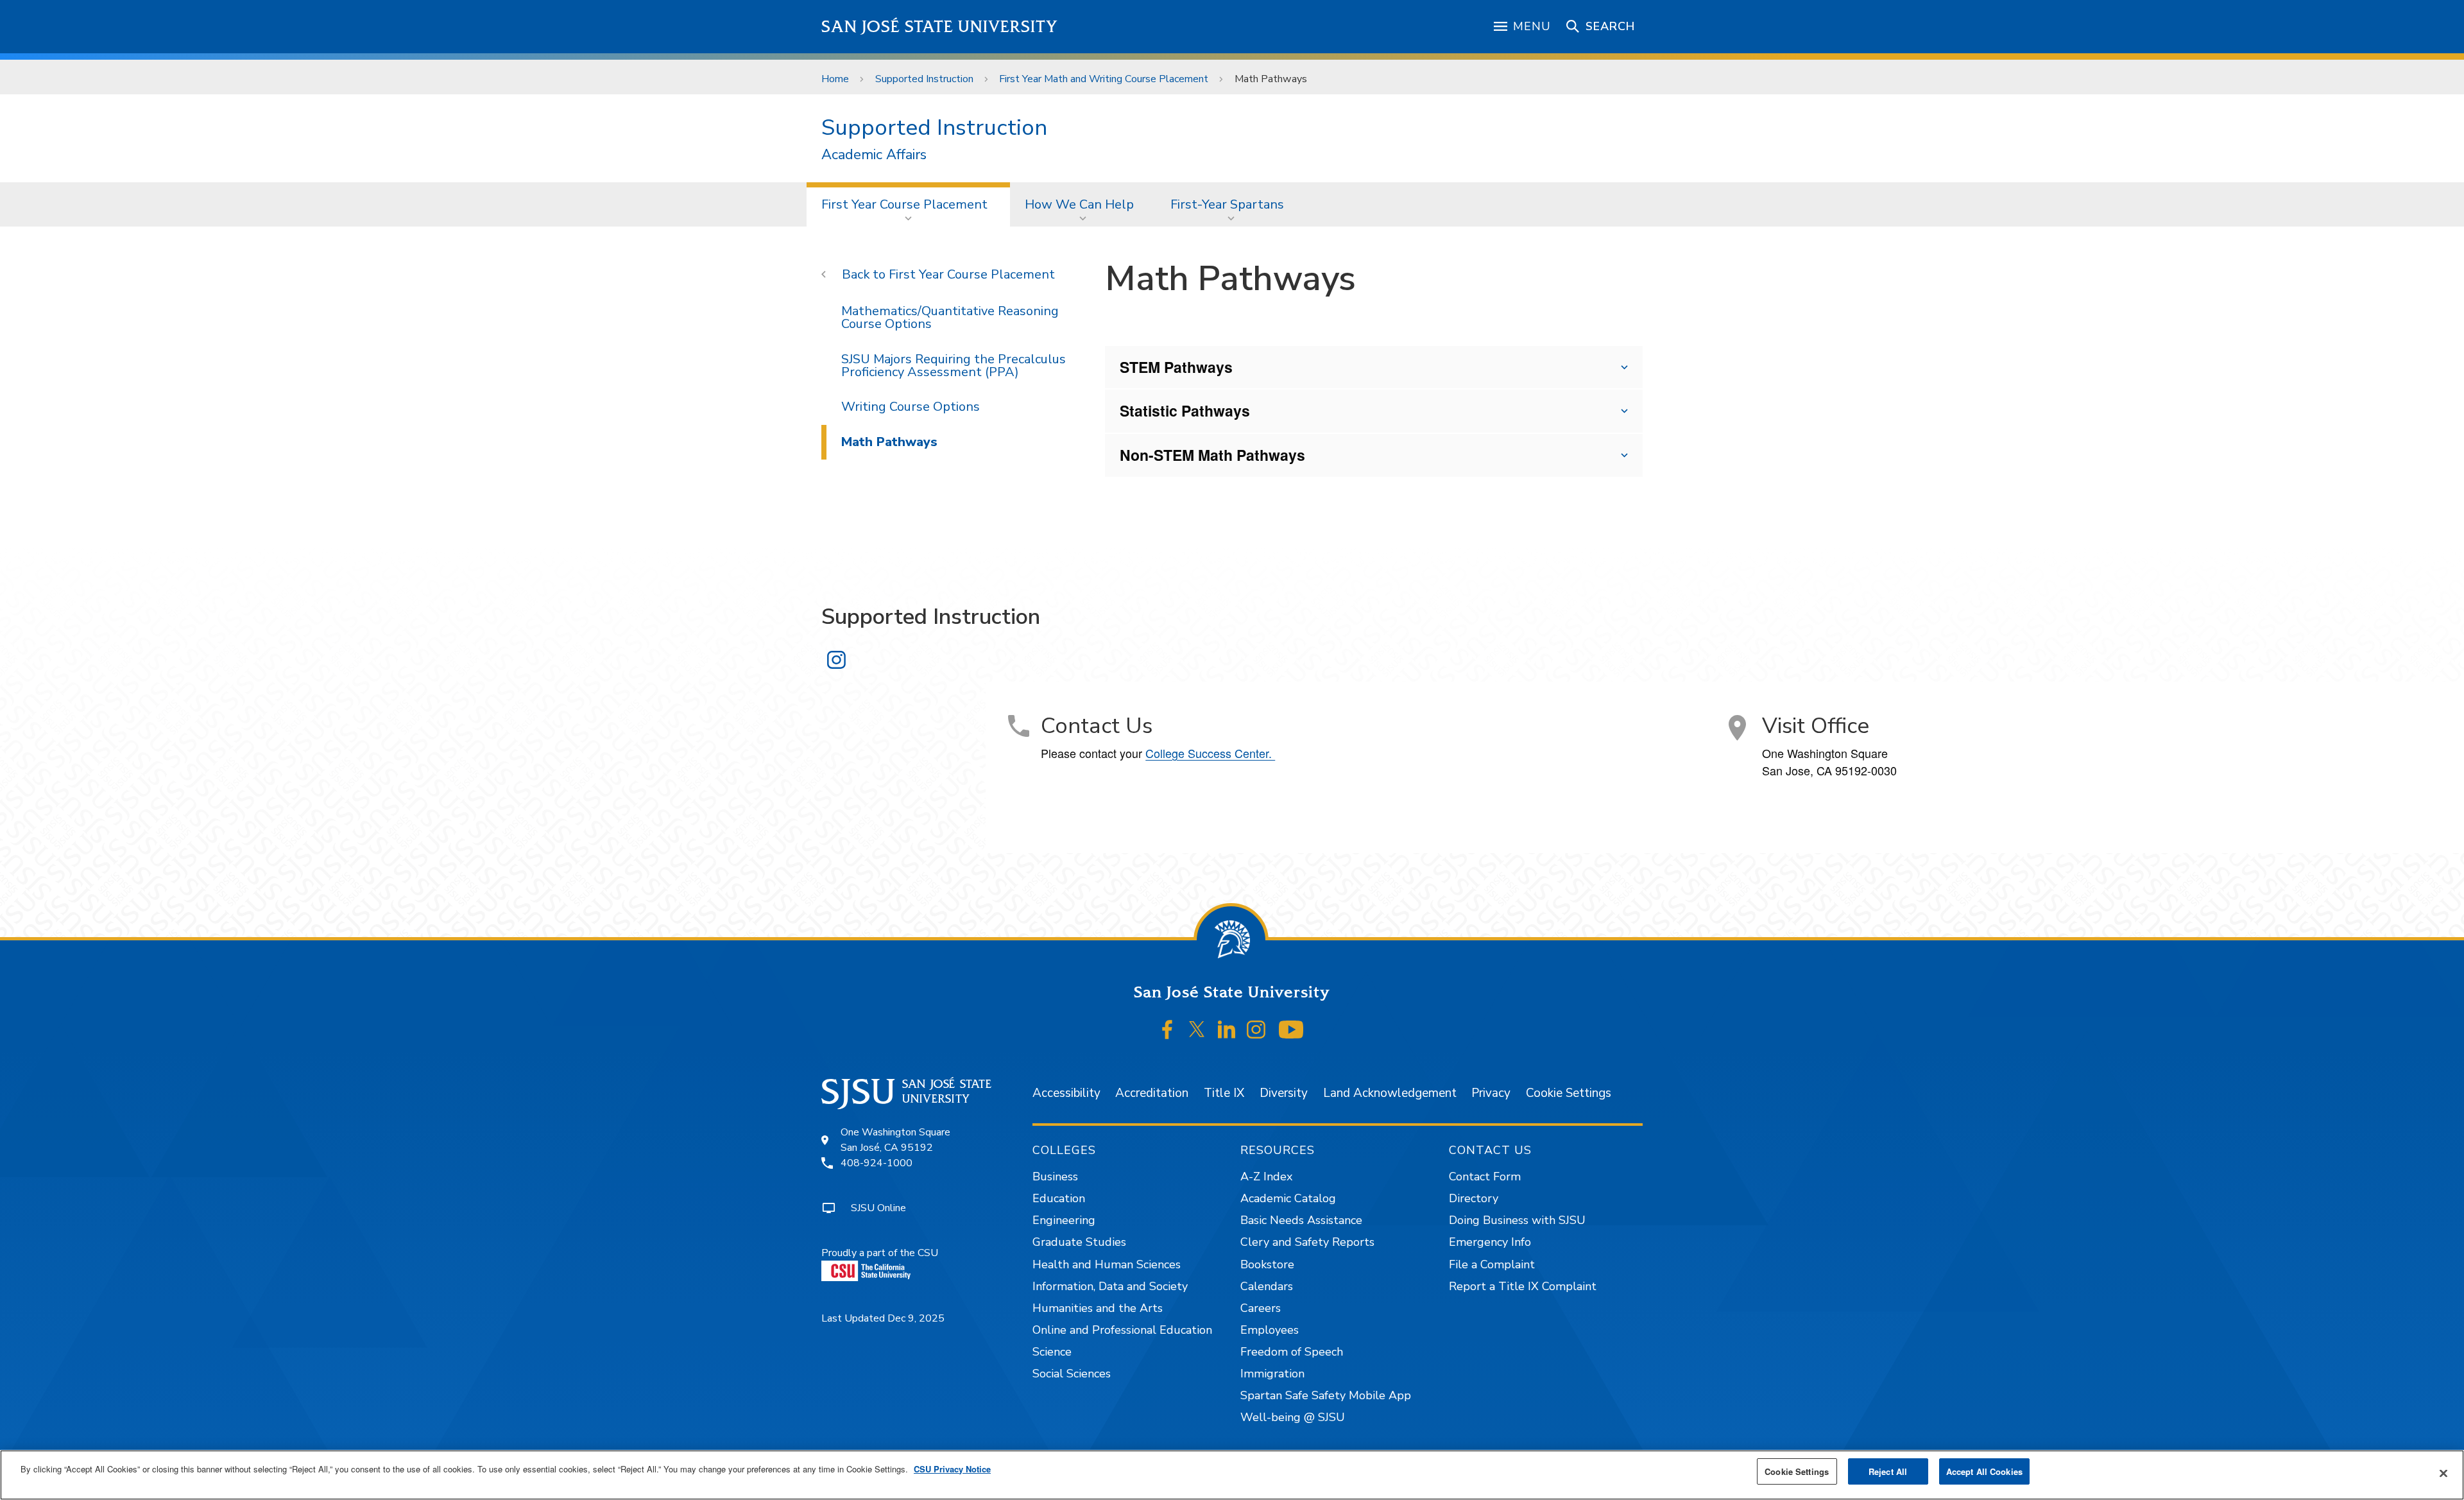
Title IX (1224, 1093)
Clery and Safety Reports (1307, 1242)
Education (1059, 1198)
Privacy (1491, 1093)
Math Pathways (889, 442)
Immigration (1272, 1374)
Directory (1474, 1198)
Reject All (1888, 1471)
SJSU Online (878, 1208)
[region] (1232, 1475)
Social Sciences (1072, 1374)
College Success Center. (1210, 753)
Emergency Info (1490, 1242)
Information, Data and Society (1110, 1286)
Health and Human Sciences (1107, 1264)
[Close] (2443, 1474)
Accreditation (1152, 1093)
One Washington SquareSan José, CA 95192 (895, 1140)
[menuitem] (908, 204)
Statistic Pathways (1185, 410)
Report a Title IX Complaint (1523, 1286)
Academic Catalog (1288, 1198)
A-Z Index (1266, 1177)
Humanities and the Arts (1098, 1308)
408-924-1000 (877, 1163)
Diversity (1284, 1093)
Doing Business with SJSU (1517, 1220)
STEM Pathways (1176, 367)
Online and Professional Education (1122, 1330)
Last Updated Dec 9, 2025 (883, 1318)
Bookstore (1267, 1264)
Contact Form (1485, 1177)
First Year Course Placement (904, 204)
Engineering (1064, 1220)
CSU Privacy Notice (952, 1469)
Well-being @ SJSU (1293, 1417)
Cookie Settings (1569, 1093)
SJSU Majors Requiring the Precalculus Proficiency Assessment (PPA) (954, 366)
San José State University (940, 27)
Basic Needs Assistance (1301, 1220)
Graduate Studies (1079, 1242)
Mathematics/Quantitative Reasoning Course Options (950, 317)
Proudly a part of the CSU (880, 1253)
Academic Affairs (874, 155)
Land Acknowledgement (1390, 1093)
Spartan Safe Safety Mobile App (1326, 1395)
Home (835, 79)
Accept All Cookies (1984, 1471)
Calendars (1267, 1286)
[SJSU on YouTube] (1291, 1030)
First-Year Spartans (1227, 204)
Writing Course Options (911, 407)
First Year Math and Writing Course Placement (1104, 79)
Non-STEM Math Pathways (1212, 455)
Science (1052, 1352)
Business (1055, 1177)
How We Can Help (1079, 204)
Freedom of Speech (1292, 1352)
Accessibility (1066, 1093)
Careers (1261, 1308)
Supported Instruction (924, 79)
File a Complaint (1492, 1264)
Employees (1270, 1330)
